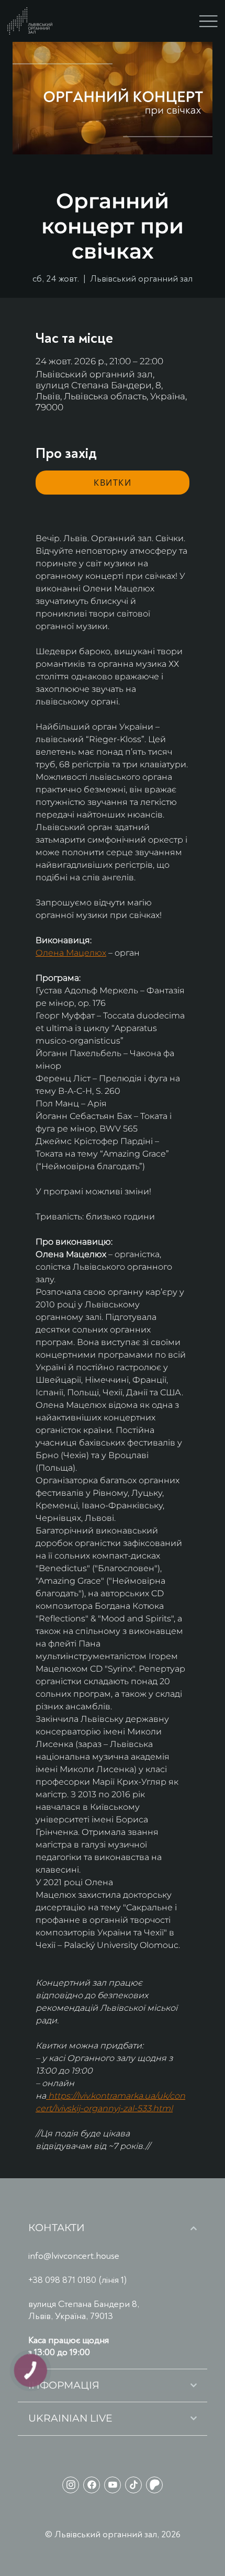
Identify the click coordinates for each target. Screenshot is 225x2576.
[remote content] (113, 483)
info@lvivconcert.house (74, 2256)
